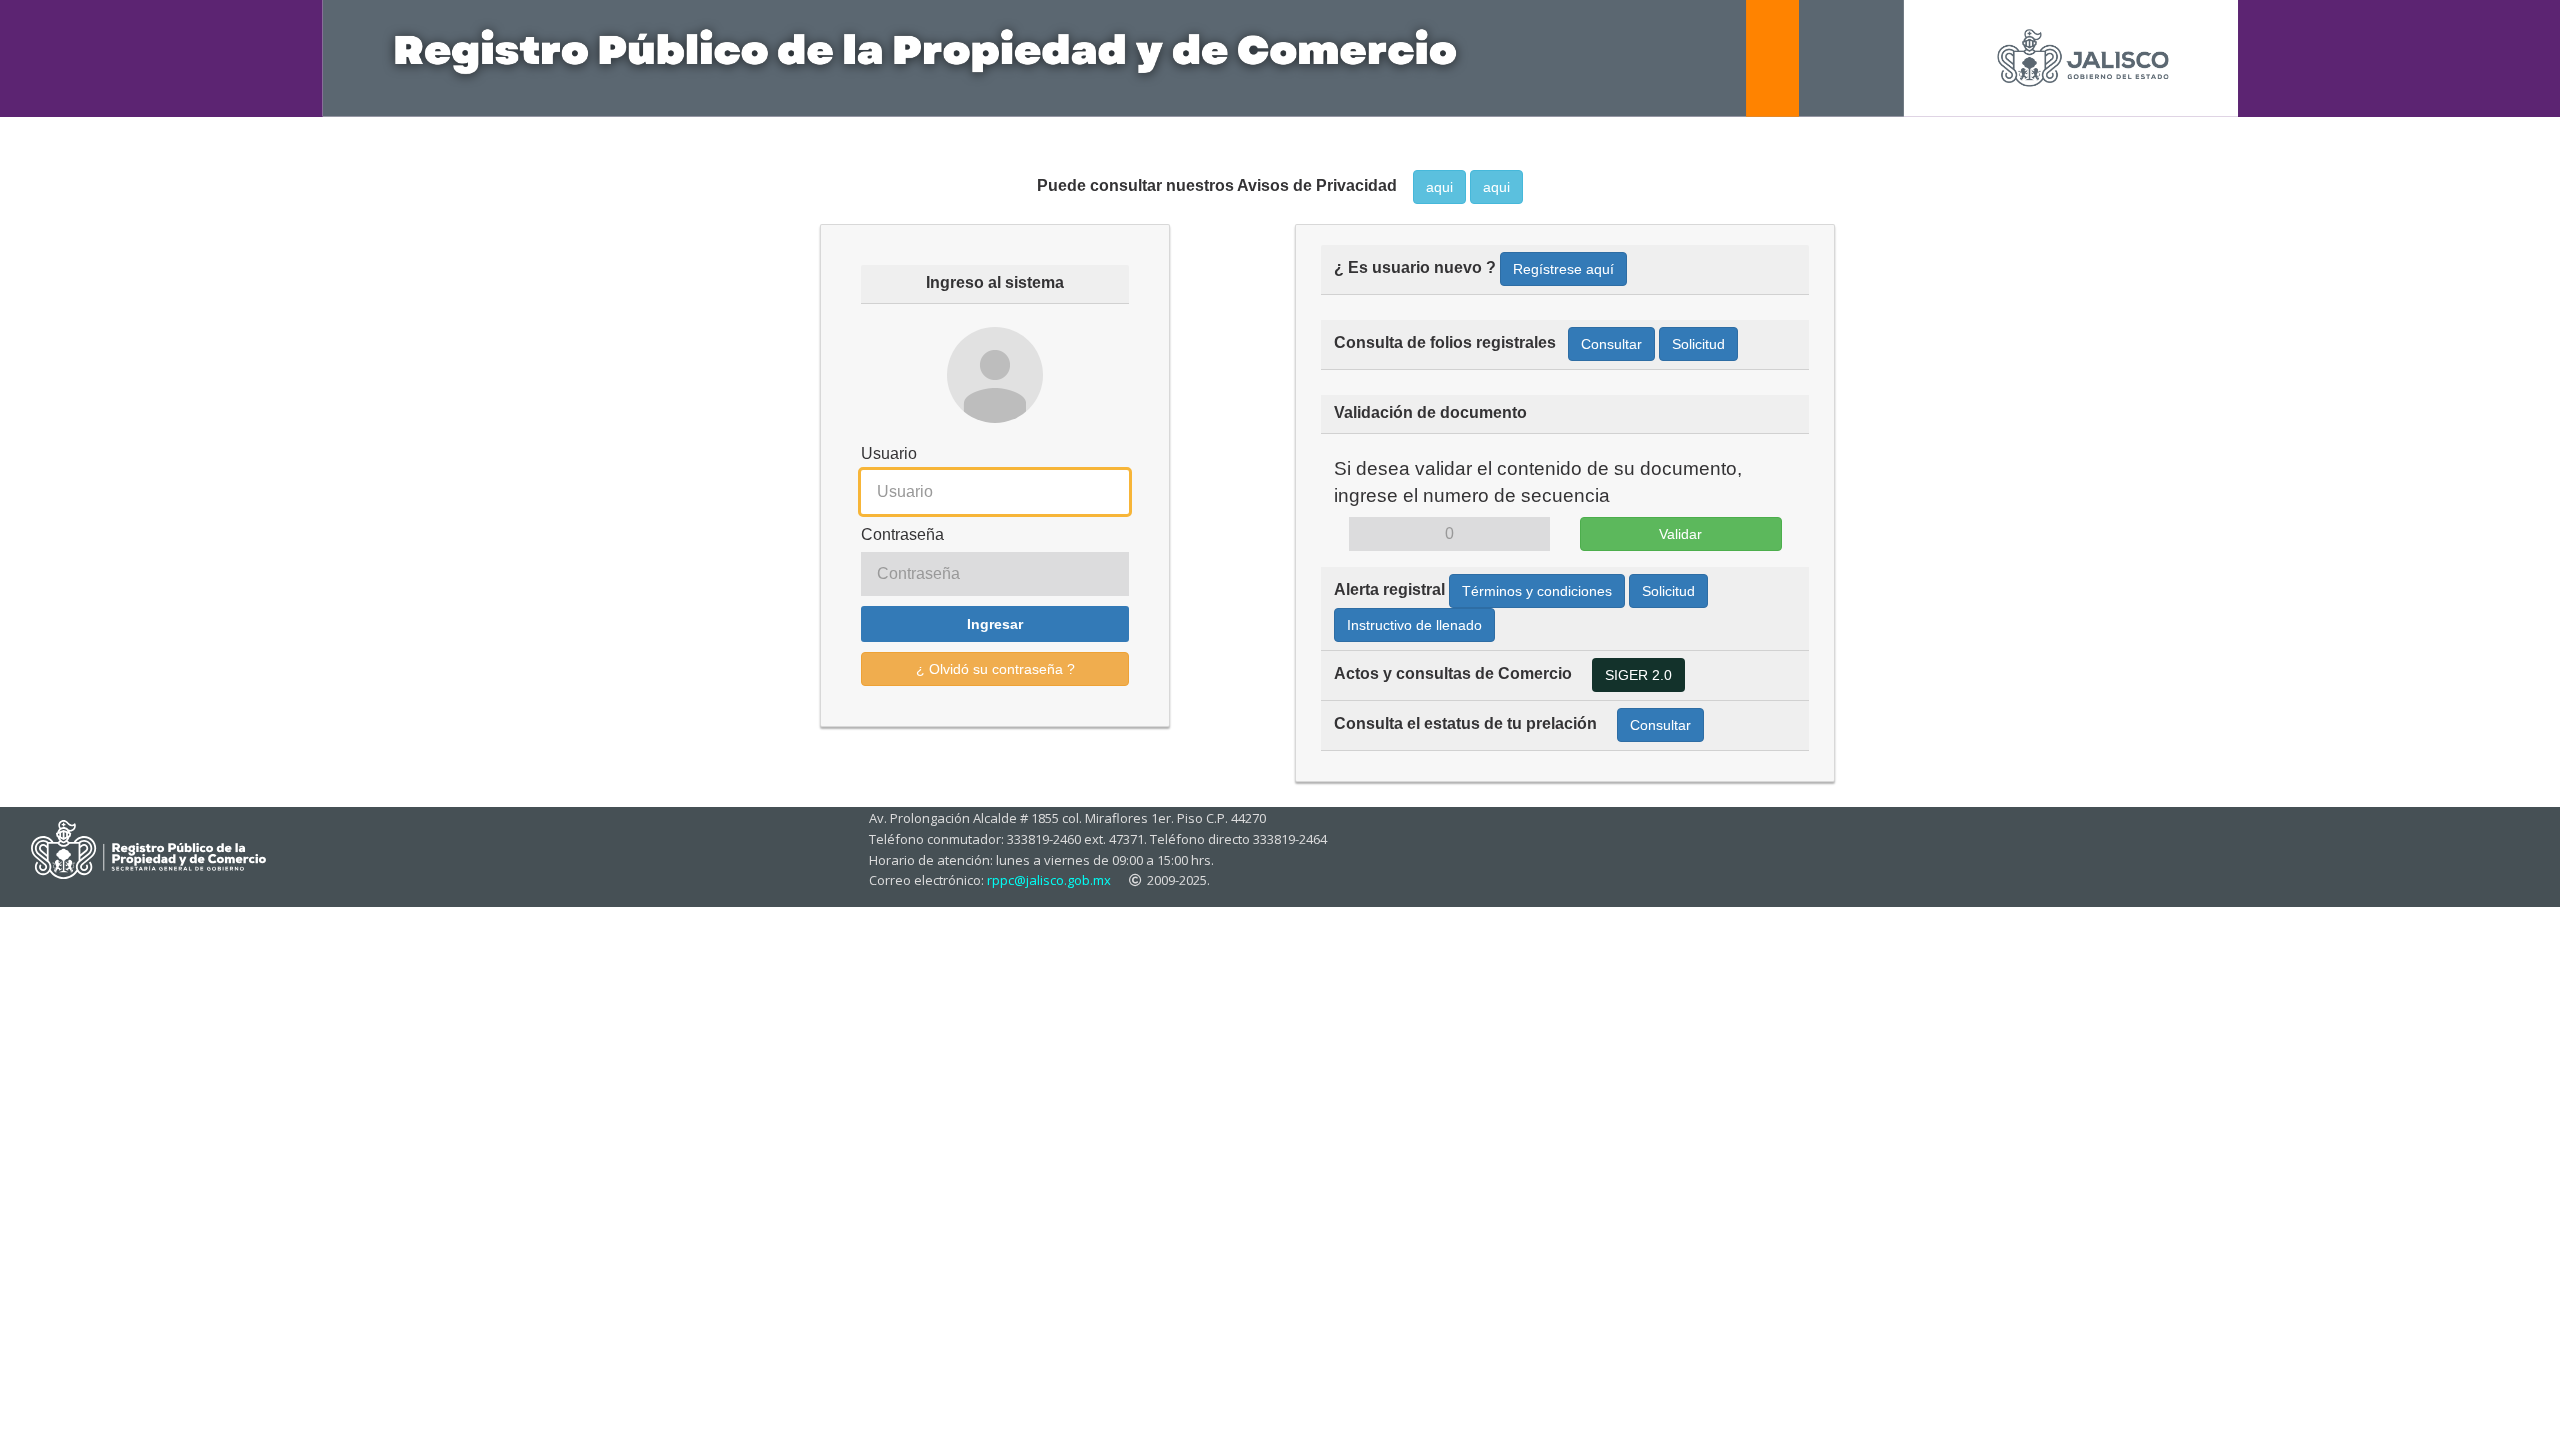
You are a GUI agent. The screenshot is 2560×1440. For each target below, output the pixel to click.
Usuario (889, 453)
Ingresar (995, 624)
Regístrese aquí (1563, 269)
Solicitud (1698, 344)
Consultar (1611, 344)
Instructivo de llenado (1414, 625)
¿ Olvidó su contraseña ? (995, 669)
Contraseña (902, 534)
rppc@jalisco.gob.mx (1049, 880)
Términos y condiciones (1537, 591)
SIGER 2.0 (1638, 675)
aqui (1439, 187)
